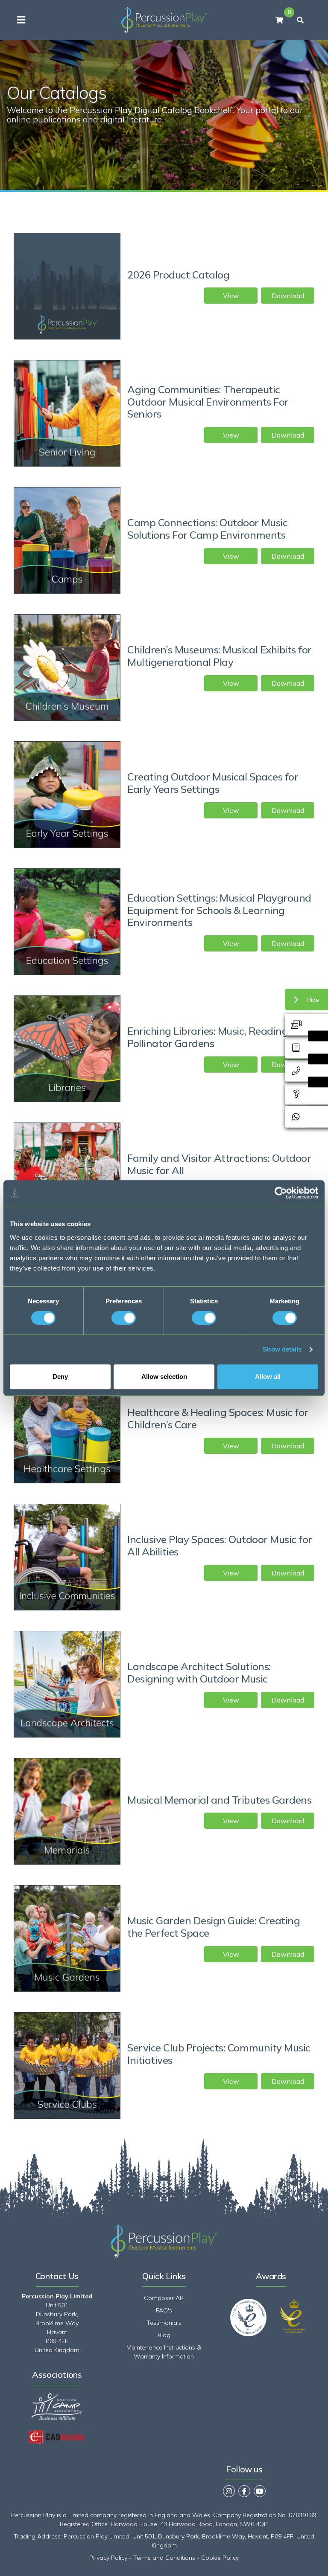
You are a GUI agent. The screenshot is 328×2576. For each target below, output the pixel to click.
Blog (164, 2335)
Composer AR (164, 2298)
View (231, 296)
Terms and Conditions (164, 2558)
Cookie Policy (220, 2558)
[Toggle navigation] (21, 20)
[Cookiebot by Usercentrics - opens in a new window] (281, 1193)
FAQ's (164, 2310)
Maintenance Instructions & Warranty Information (164, 2352)
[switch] (124, 1318)
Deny (60, 1376)
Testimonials (164, 2323)
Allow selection (164, 1376)
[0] (279, 20)
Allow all (268, 1376)
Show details (282, 1349)
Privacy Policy (108, 2558)
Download (288, 296)
